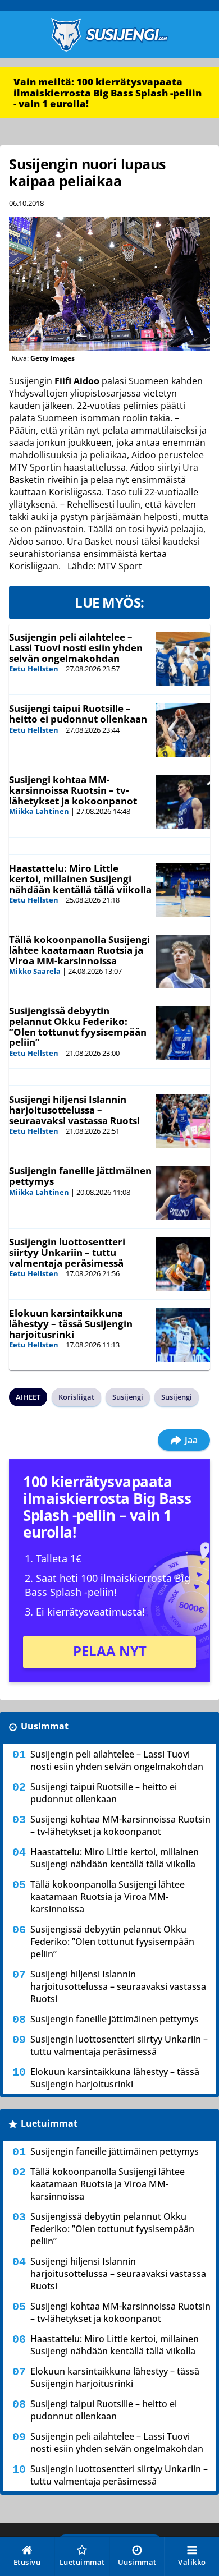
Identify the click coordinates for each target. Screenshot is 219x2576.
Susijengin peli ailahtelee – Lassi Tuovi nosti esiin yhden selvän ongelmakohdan (76, 647)
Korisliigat (76, 1397)
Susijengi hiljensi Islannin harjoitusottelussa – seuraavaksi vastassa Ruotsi (74, 1110)
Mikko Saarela (35, 971)
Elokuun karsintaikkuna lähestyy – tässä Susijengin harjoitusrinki (71, 1323)
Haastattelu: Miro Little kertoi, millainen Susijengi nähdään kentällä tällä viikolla (80, 878)
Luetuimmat (49, 2123)
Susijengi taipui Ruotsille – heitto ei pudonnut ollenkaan (78, 714)
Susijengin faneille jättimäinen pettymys (80, 1176)
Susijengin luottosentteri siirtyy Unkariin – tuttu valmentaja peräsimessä (67, 1252)
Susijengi (128, 1397)
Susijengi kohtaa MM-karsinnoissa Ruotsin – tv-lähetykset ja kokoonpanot (73, 790)
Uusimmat (45, 1726)
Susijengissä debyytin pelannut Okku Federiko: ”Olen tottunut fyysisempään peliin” (78, 1026)
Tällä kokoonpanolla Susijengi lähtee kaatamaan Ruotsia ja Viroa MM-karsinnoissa (79, 950)
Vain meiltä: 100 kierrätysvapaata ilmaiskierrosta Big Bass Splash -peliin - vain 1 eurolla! (108, 93)
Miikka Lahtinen (39, 811)
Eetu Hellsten (34, 669)
